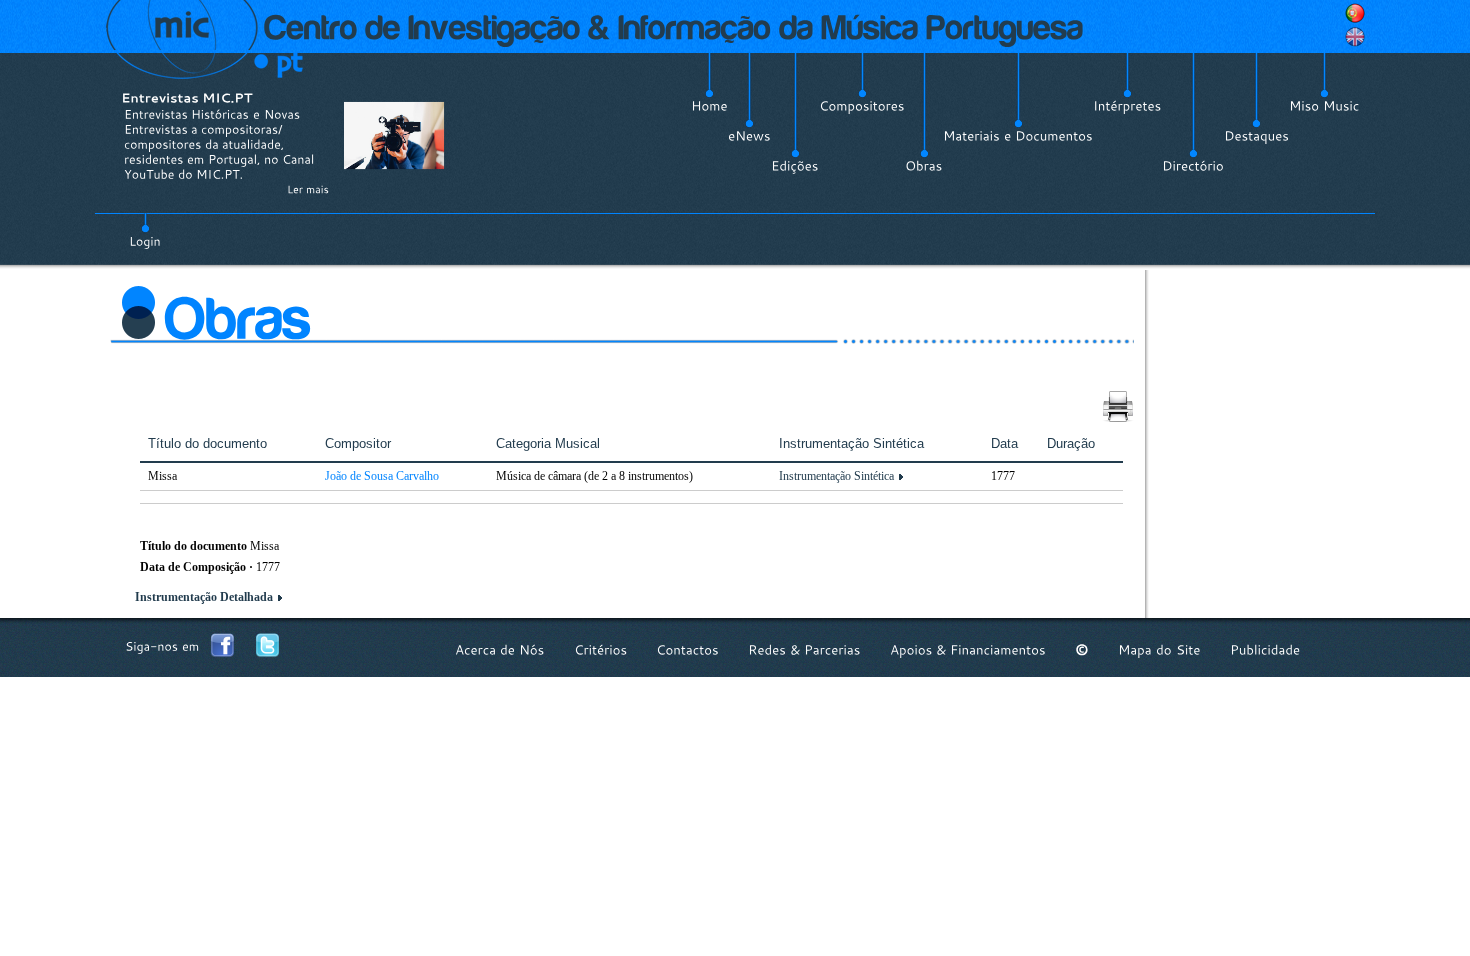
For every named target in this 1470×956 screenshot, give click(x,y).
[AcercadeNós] (500, 649)
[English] (1355, 37)
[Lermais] (308, 189)
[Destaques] (1256, 136)
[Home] (709, 106)
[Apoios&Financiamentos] (968, 649)
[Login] (145, 230)
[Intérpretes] (1127, 106)
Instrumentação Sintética (836, 476)
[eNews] (749, 136)
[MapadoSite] (1159, 649)
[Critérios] (600, 649)
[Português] (1355, 13)
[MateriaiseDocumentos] (1018, 136)
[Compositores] (862, 106)
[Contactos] (687, 649)
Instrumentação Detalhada (204, 597)
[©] (1082, 649)
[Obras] (924, 166)
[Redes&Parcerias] (804, 649)
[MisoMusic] (1324, 106)
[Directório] (1193, 166)
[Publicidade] (1265, 649)
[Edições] (795, 166)
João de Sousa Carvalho (382, 476)
